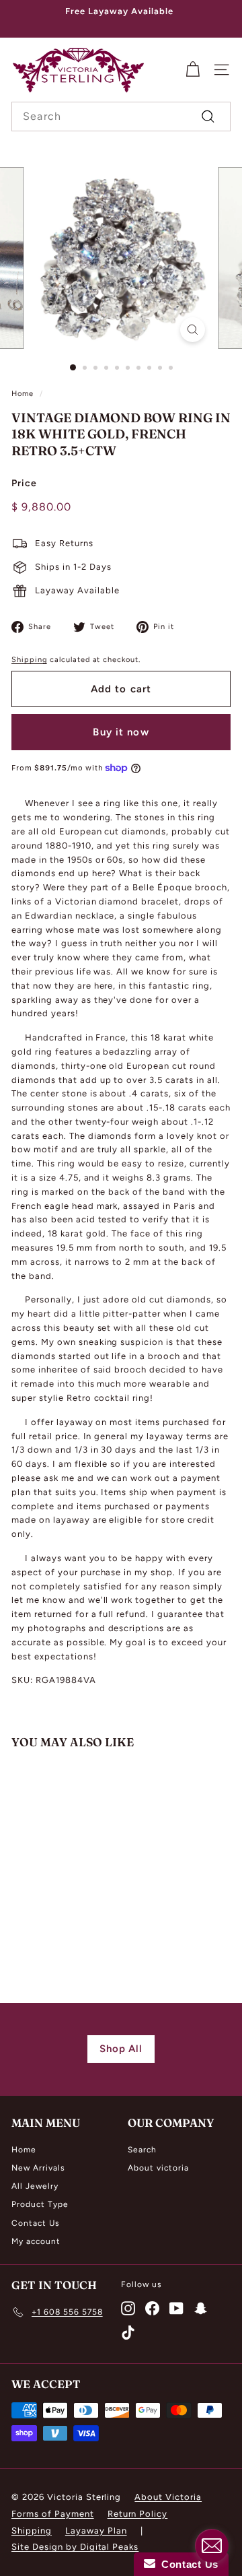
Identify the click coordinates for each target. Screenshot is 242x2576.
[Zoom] (193, 330)
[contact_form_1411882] (212, 2546)
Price (24, 483)
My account (36, 2241)
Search (142, 2150)
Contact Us (36, 2223)
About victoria (158, 2168)
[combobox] (121, 117)
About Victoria (168, 2497)
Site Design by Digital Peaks (75, 2547)
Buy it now (121, 732)
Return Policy (138, 2514)
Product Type (40, 2204)
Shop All (121, 2049)
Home (23, 394)
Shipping (29, 660)
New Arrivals (38, 2168)
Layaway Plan (96, 2531)
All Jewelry (35, 2186)
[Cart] (193, 70)
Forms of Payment (53, 2514)
